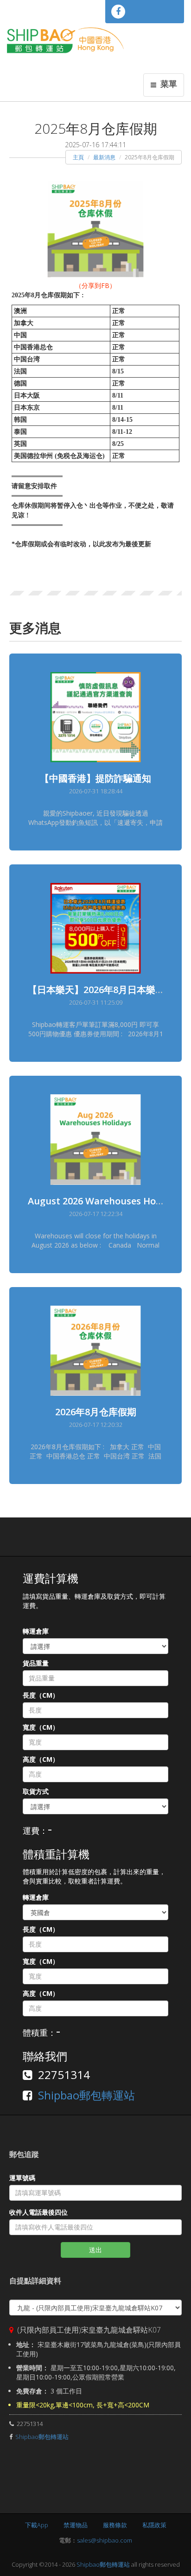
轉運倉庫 (36, 1631)
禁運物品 (76, 2525)
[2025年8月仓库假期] (95, 228)
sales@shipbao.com (105, 2540)
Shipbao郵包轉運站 (86, 2095)
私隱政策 (154, 2525)
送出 (95, 2250)
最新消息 (104, 157)
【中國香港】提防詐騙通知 (95, 778)
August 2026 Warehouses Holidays (105, 1201)
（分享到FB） (95, 285)
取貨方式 (36, 1791)
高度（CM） (41, 1759)
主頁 (78, 157)
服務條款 (115, 2525)
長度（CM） (41, 1695)
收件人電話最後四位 (38, 2212)
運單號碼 (22, 2178)
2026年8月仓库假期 (96, 1412)
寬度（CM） (41, 1727)
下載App (37, 2525)
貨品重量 (36, 1663)
